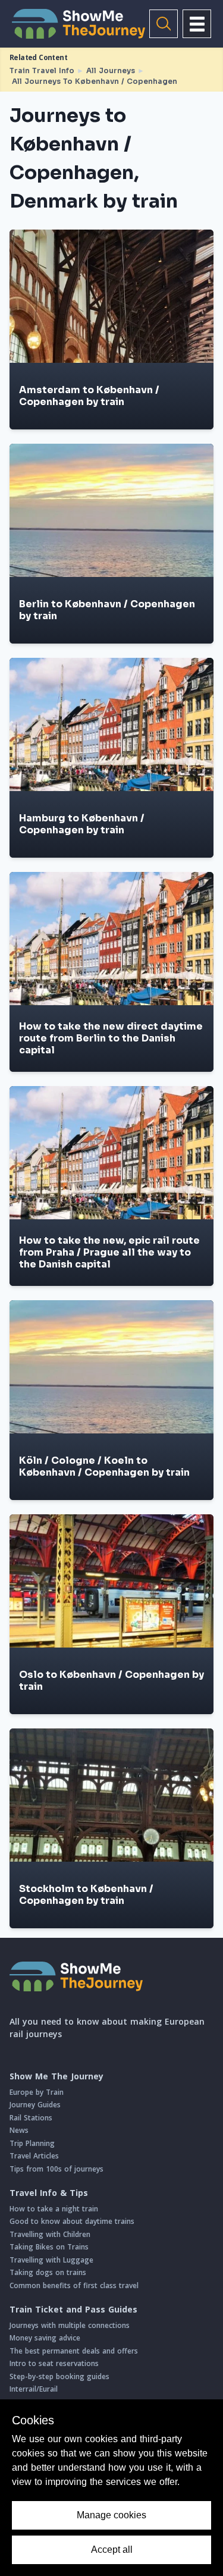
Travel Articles (34, 2156)
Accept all (112, 2550)
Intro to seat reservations (54, 2363)
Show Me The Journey (56, 2076)
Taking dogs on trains (48, 2272)
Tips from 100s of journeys (56, 2169)
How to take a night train (54, 2209)
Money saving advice (45, 2338)
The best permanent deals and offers (74, 2351)
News (19, 2130)
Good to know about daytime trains (72, 2221)
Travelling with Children (50, 2234)
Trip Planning (32, 2143)
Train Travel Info (42, 70)
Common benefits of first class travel (74, 2285)
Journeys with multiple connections (70, 2325)
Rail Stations (31, 2118)
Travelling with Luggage (51, 2260)
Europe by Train (37, 2092)
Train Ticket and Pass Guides (73, 2310)
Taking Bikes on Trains (49, 2247)
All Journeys (111, 70)
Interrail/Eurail (34, 2389)
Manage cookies (111, 2515)
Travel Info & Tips (49, 2193)
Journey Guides (35, 2105)
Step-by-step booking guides (59, 2376)
